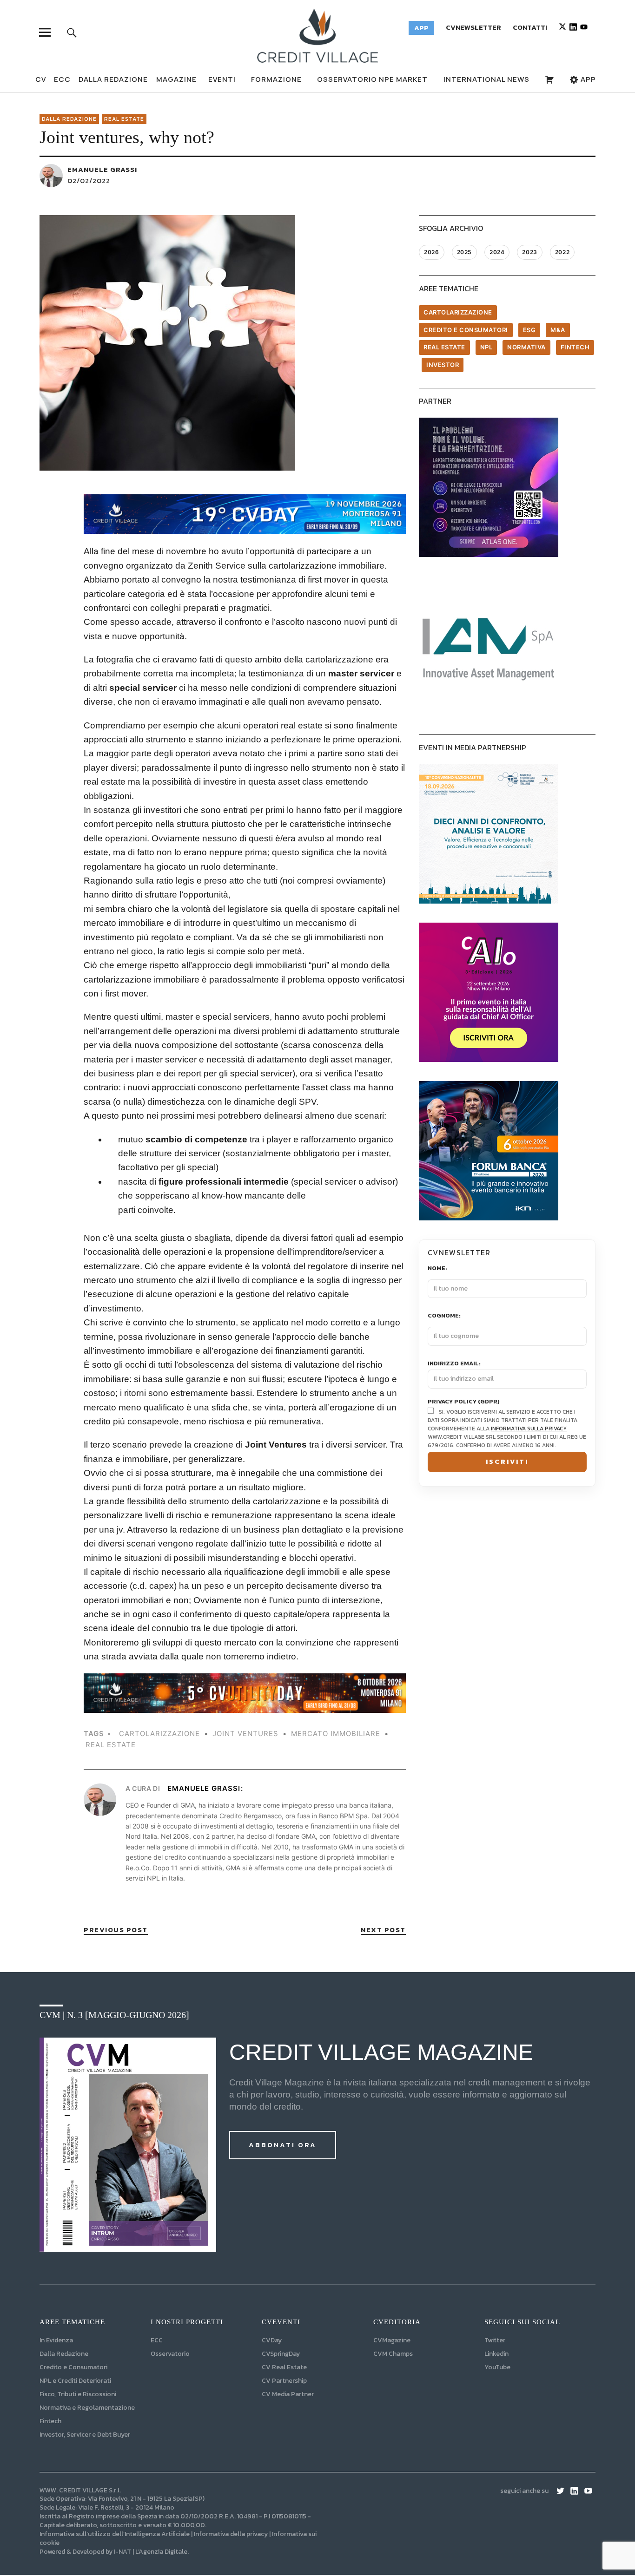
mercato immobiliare (336, 1734)
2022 (562, 252)
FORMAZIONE (276, 79)
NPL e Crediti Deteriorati (75, 2381)
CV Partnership (284, 2381)
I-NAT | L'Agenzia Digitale (151, 2552)
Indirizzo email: (454, 1364)
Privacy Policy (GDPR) (464, 1402)
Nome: (437, 1268)
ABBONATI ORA (283, 2145)
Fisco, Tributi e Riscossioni (78, 2394)
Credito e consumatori (466, 330)
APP (587, 79)
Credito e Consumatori (73, 2367)
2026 (431, 252)
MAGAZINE (176, 79)
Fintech (575, 347)
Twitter (495, 2340)
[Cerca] (72, 32)
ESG (529, 330)
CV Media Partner (288, 2394)
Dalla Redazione (113, 79)
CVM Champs (393, 2354)
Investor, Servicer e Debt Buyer (85, 2435)
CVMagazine (392, 2340)
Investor (443, 365)
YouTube (497, 2367)
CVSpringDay (281, 2354)
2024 (497, 252)
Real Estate (124, 119)
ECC (62, 79)
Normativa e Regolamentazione (87, 2408)
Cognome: (444, 1316)
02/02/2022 (89, 180)
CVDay (272, 2340)
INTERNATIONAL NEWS (486, 79)
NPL (486, 347)
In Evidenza (56, 2340)
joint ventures (245, 1734)
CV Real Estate (284, 2367)
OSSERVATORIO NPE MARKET (372, 79)
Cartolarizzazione (458, 312)
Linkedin (496, 2354)
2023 (529, 252)
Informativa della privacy (231, 2534)
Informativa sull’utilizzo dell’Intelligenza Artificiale (115, 2534)
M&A (558, 330)
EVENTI (222, 79)
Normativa (526, 347)
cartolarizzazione (159, 1734)
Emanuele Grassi (102, 169)
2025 (464, 252)
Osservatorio (170, 2354)
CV (41, 79)
